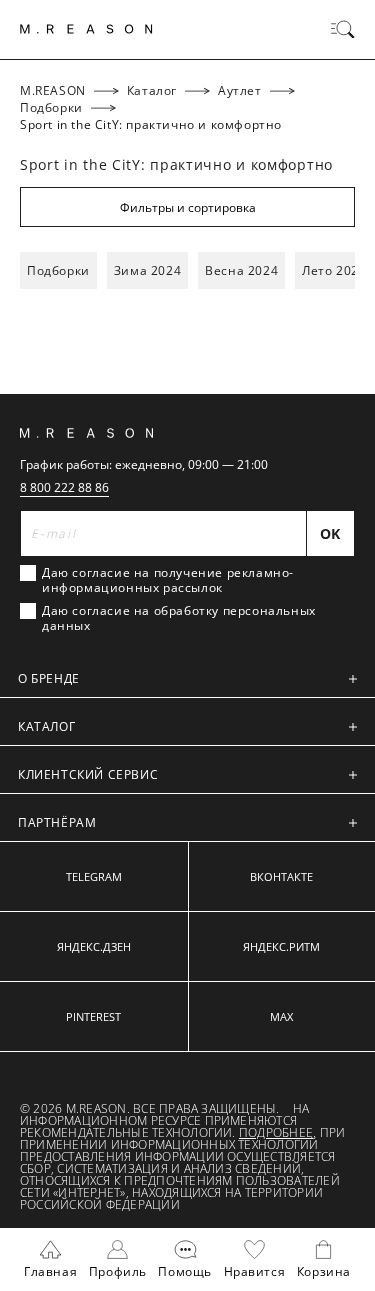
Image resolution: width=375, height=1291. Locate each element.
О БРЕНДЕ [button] (49, 678)
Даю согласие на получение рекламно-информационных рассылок (168, 580)
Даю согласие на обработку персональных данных (179, 618)
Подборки (58, 270)
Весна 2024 (241, 270)
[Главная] (86, 29)
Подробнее (276, 1132)
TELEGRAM (94, 876)
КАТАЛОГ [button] (46, 726)
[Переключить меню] (343, 29)
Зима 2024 (147, 270)
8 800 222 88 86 (64, 487)
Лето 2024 (334, 270)
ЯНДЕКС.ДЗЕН (94, 946)
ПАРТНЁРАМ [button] (57, 822)
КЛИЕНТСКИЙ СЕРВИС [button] (88, 774)
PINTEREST (93, 1016)
